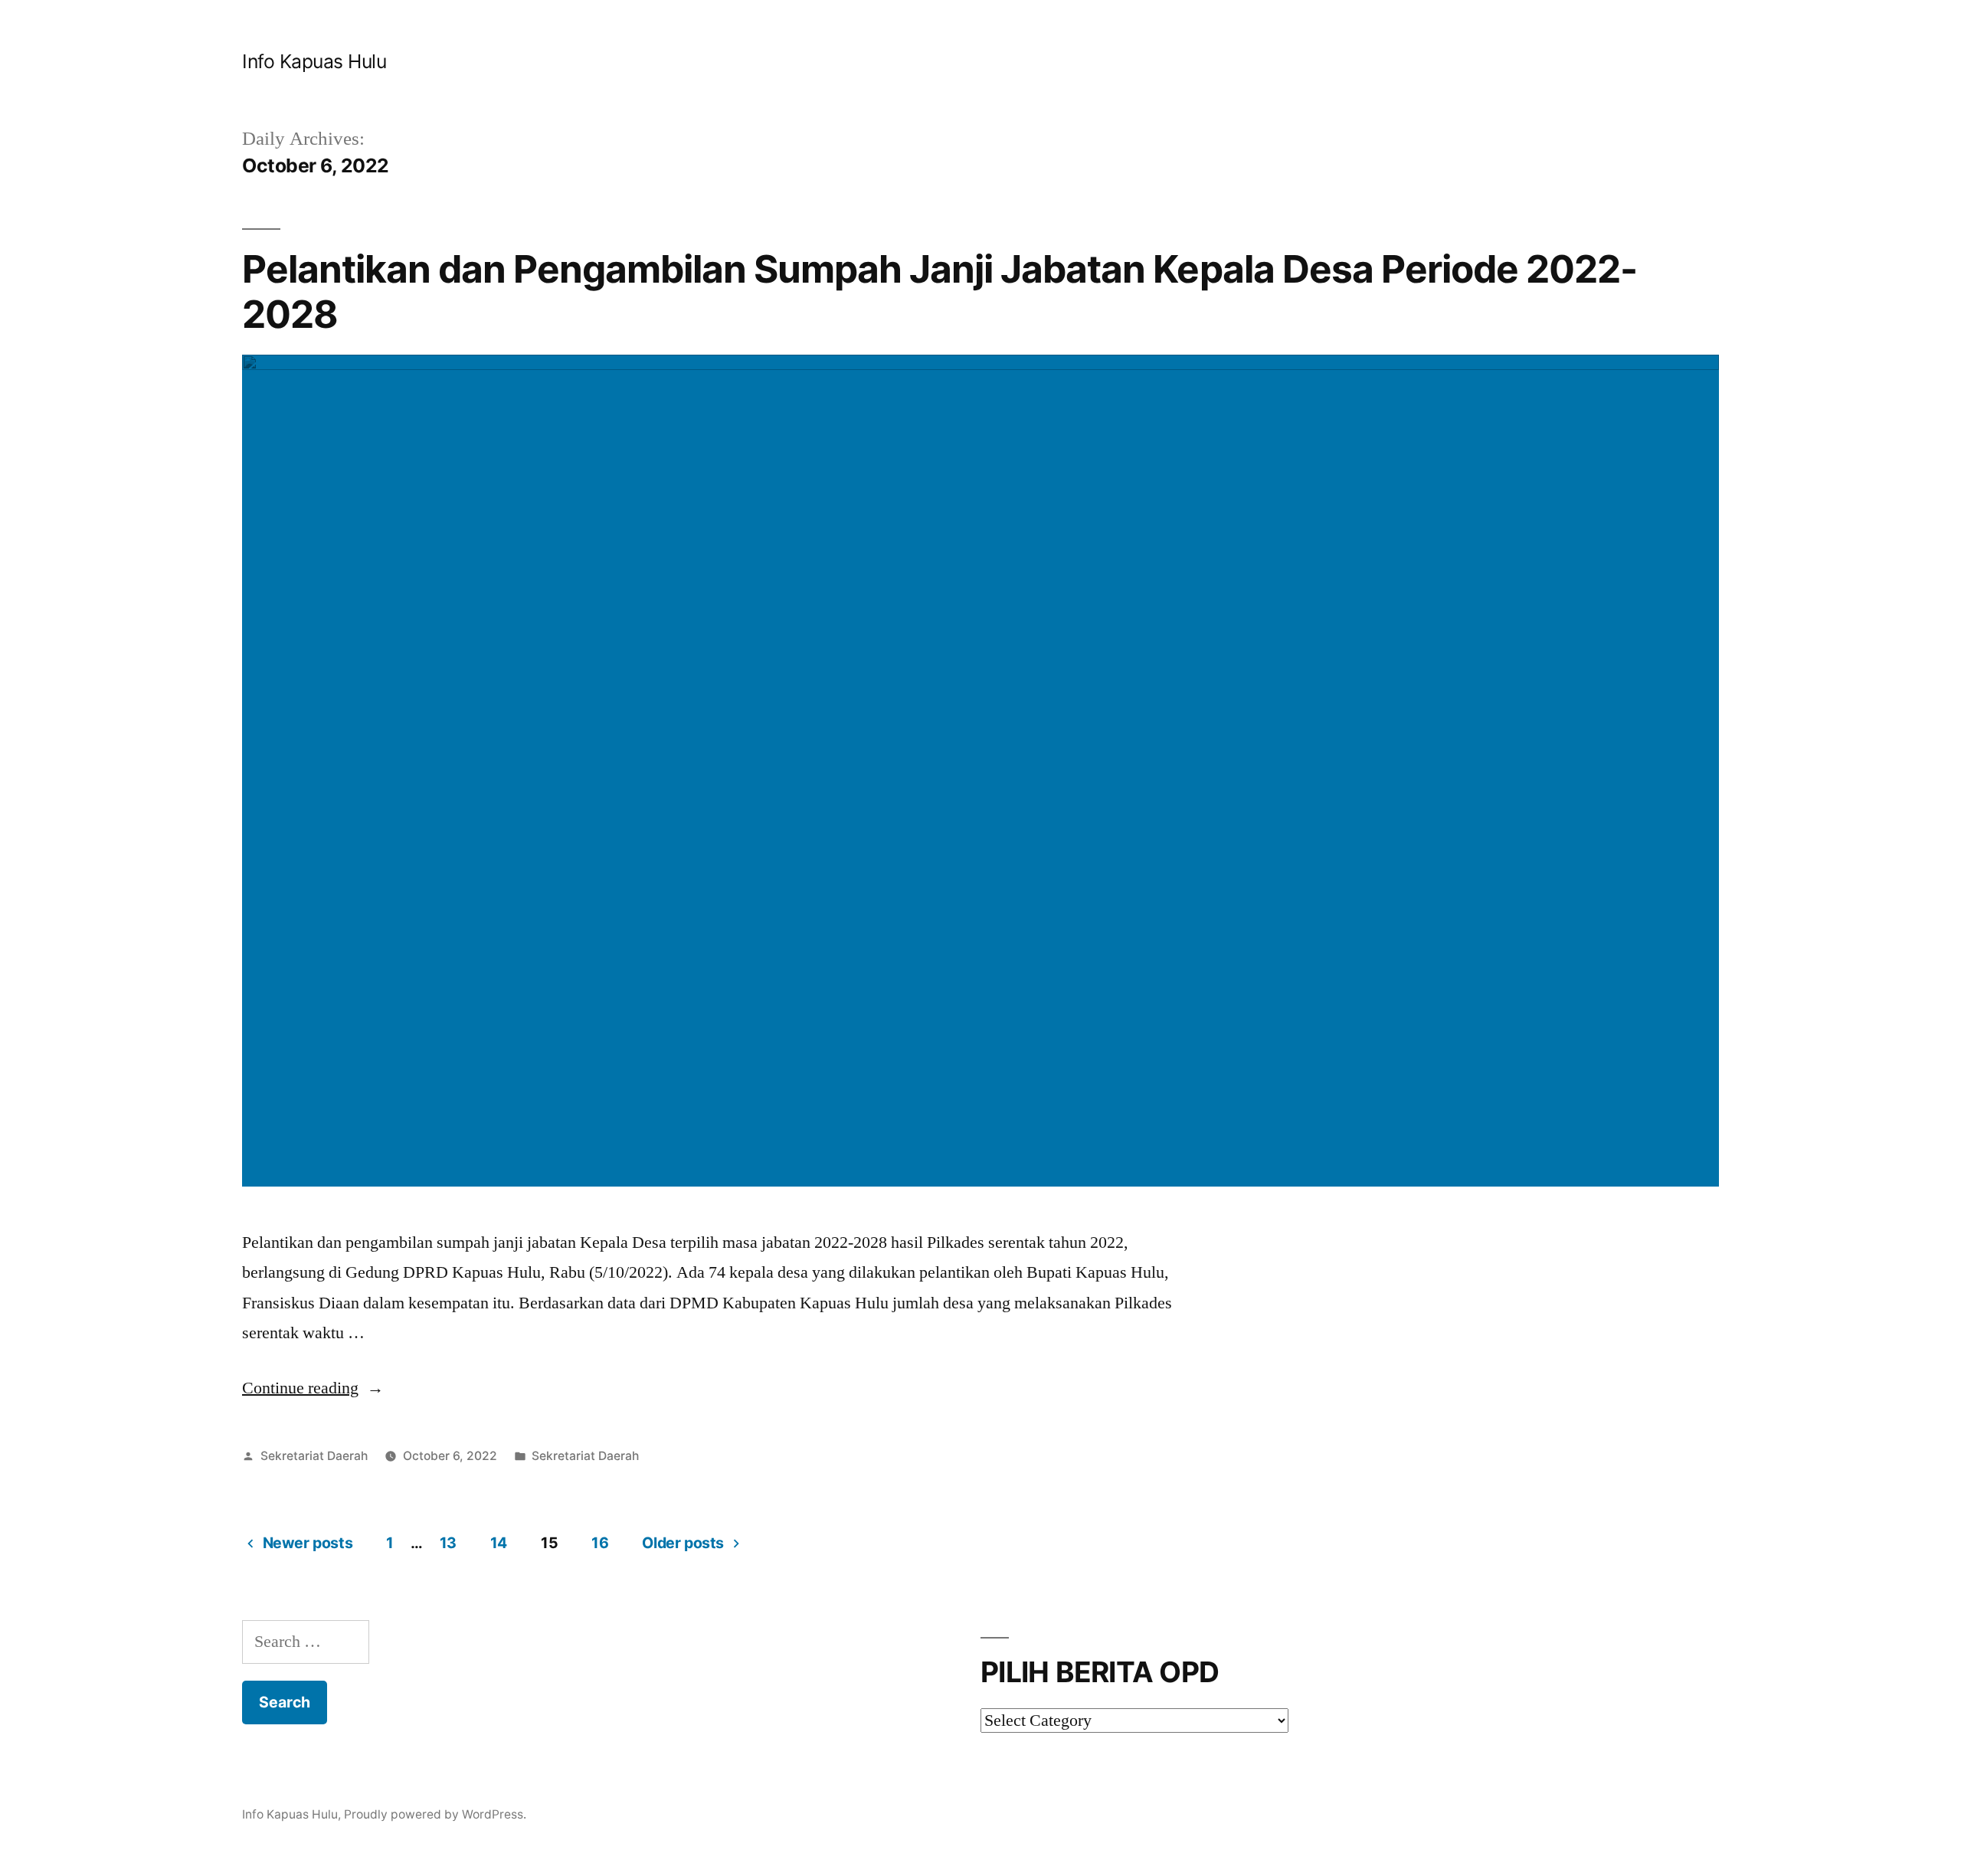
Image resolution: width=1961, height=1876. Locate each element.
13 (448, 1543)
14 (499, 1543)
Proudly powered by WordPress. (435, 1814)
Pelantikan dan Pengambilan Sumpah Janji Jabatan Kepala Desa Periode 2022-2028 (940, 291)
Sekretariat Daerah (314, 1456)
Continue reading (313, 1388)
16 (600, 1543)
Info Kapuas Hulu (314, 61)
